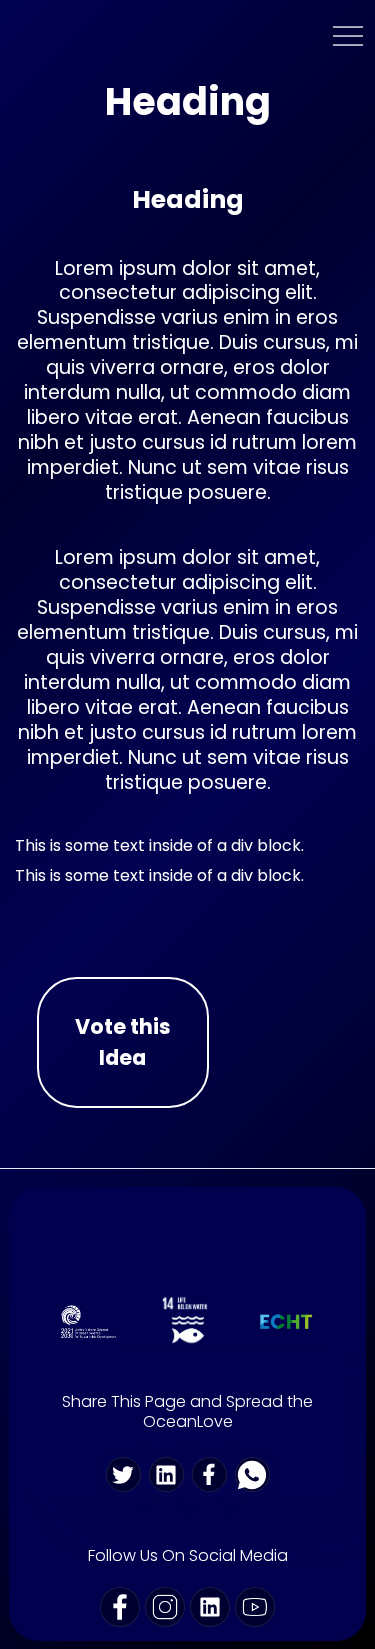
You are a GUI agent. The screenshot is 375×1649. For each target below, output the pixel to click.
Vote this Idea (123, 1042)
